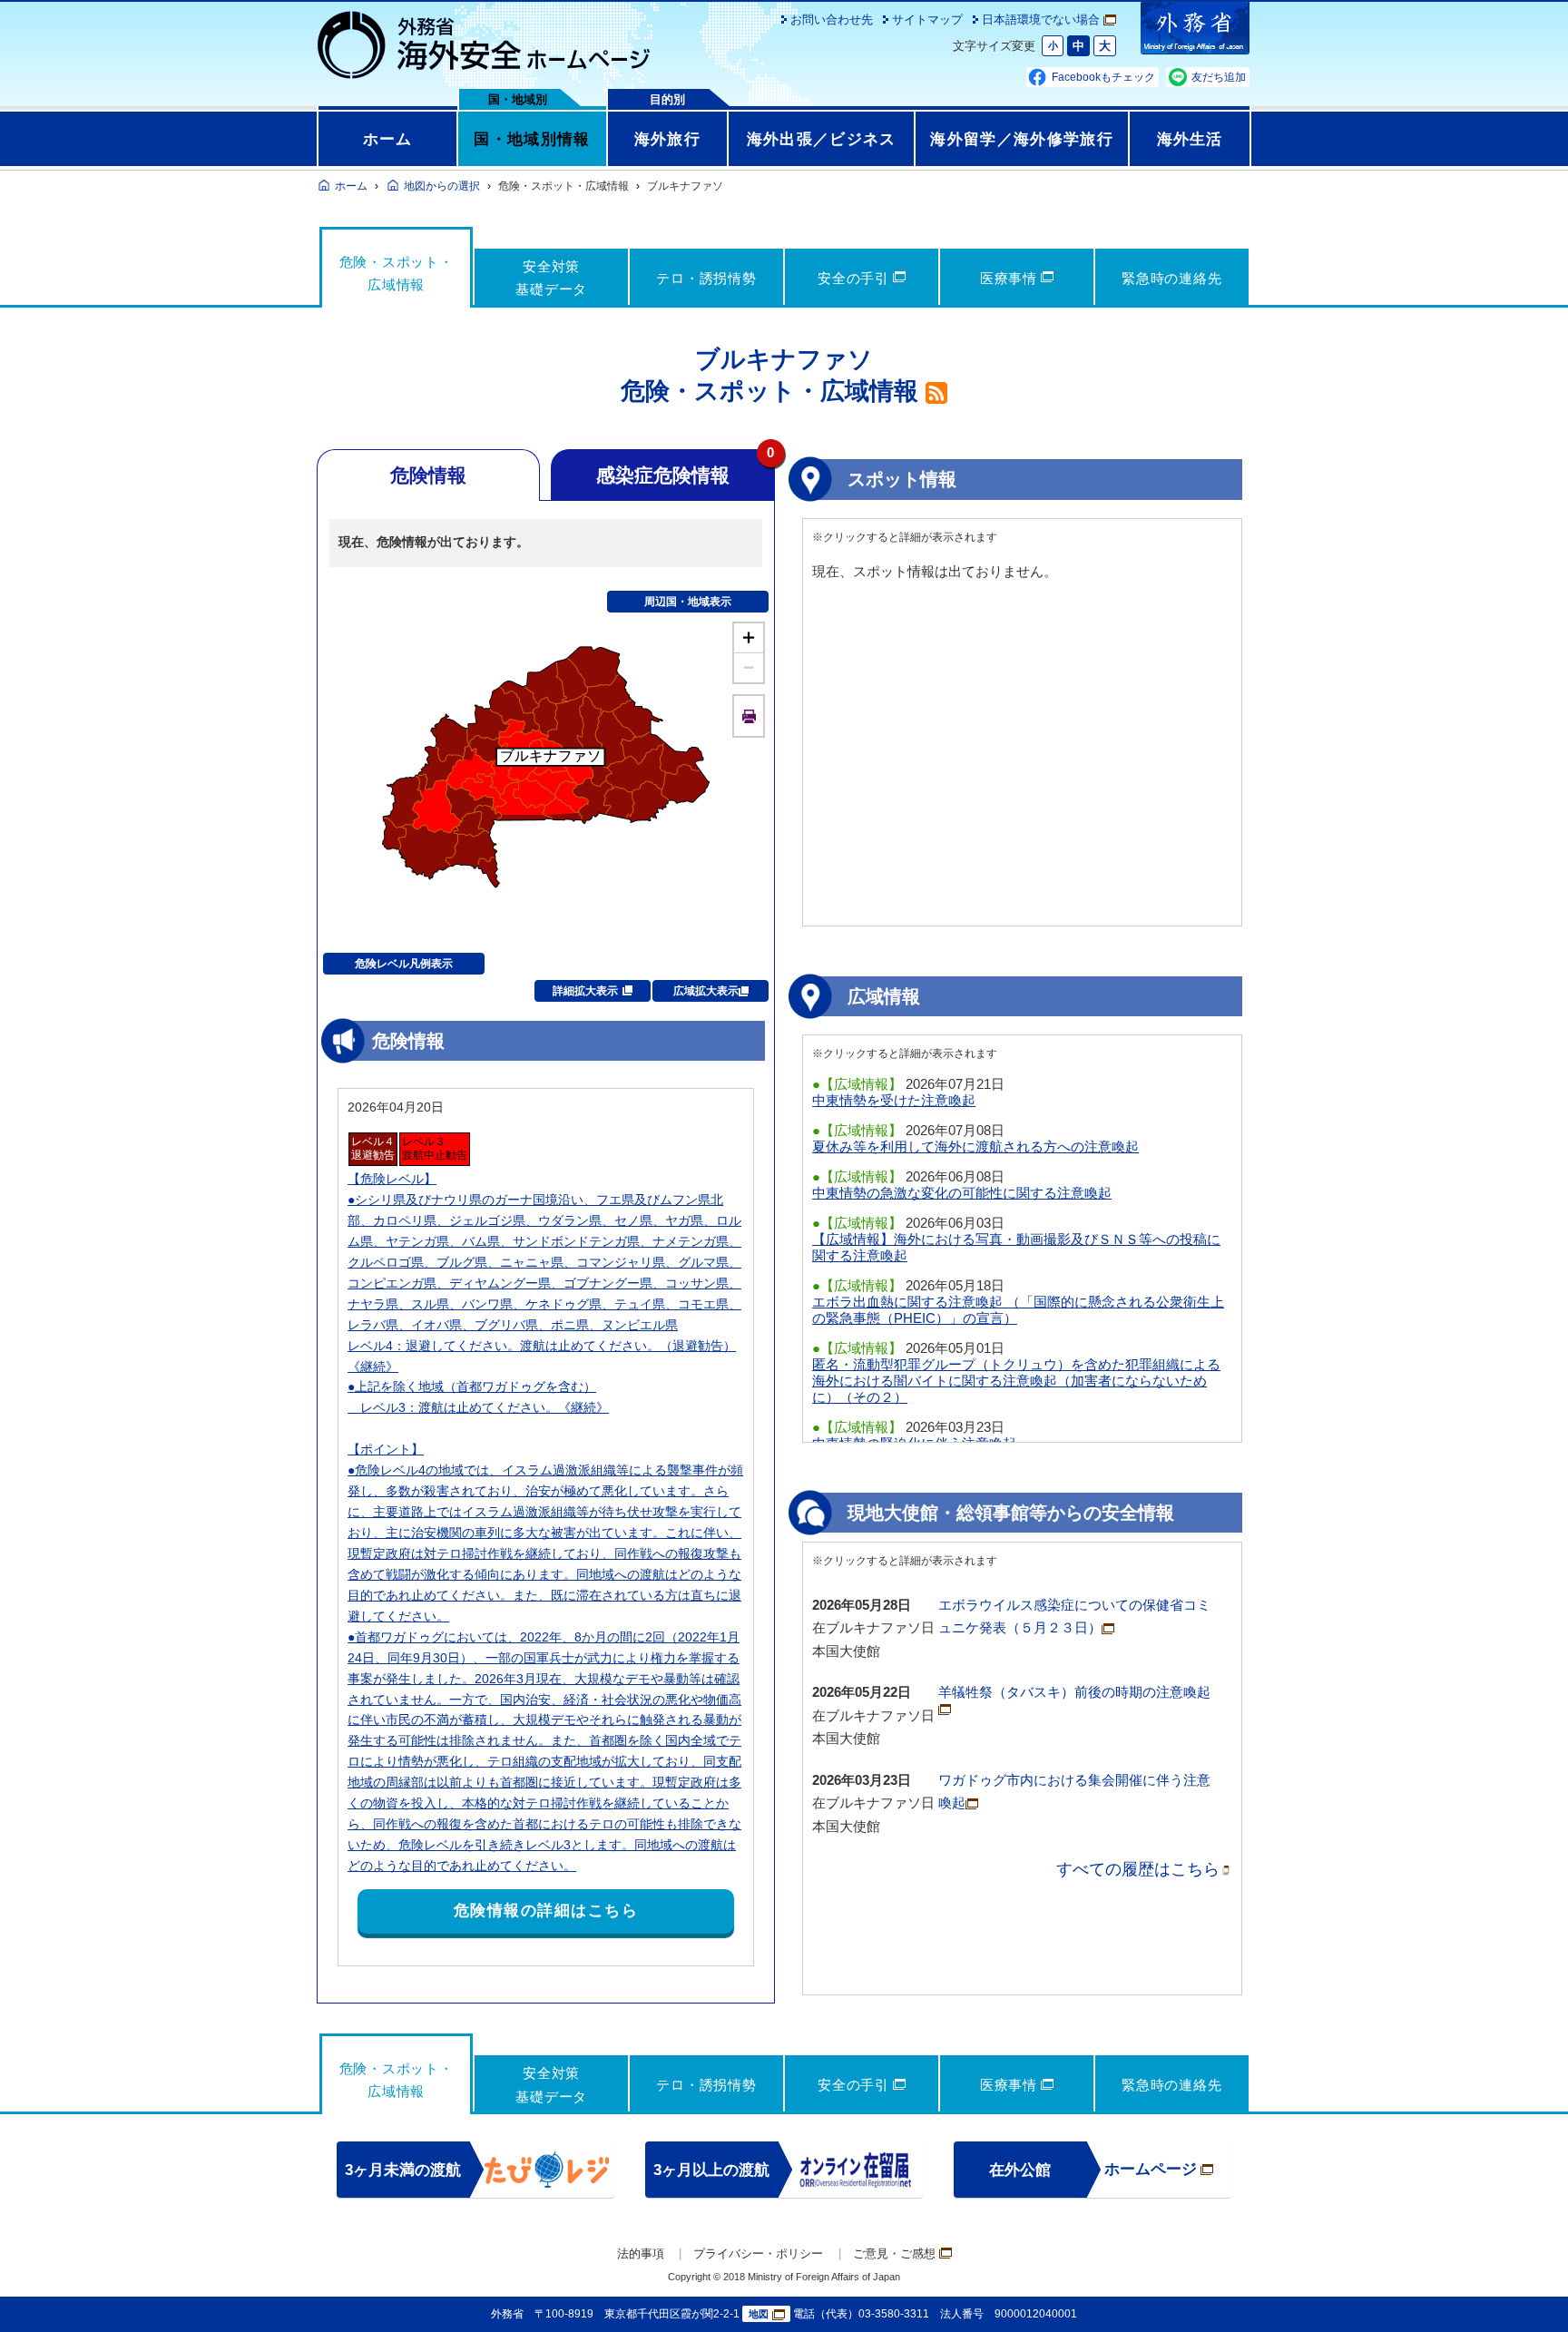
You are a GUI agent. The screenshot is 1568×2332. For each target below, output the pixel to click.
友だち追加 (1219, 77)
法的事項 (641, 2254)
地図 (759, 2314)
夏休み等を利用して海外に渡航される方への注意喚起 (975, 1146)
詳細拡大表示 (585, 991)
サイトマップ (927, 20)
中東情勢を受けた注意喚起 (894, 1100)
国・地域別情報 (532, 139)
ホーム (388, 139)
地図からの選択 (442, 186)
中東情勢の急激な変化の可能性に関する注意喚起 (962, 1193)
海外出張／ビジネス (822, 139)
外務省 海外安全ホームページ (485, 45)
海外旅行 (667, 139)
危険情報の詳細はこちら (546, 1911)
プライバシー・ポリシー (758, 2254)
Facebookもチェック (1103, 77)
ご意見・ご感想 (894, 2254)
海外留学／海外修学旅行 (1022, 139)
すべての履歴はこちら (1138, 1869)
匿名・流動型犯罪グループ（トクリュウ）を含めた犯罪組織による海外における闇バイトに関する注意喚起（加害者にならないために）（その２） (1016, 1381)
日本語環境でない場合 (1041, 20)
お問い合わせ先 (832, 20)
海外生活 (1190, 139)
